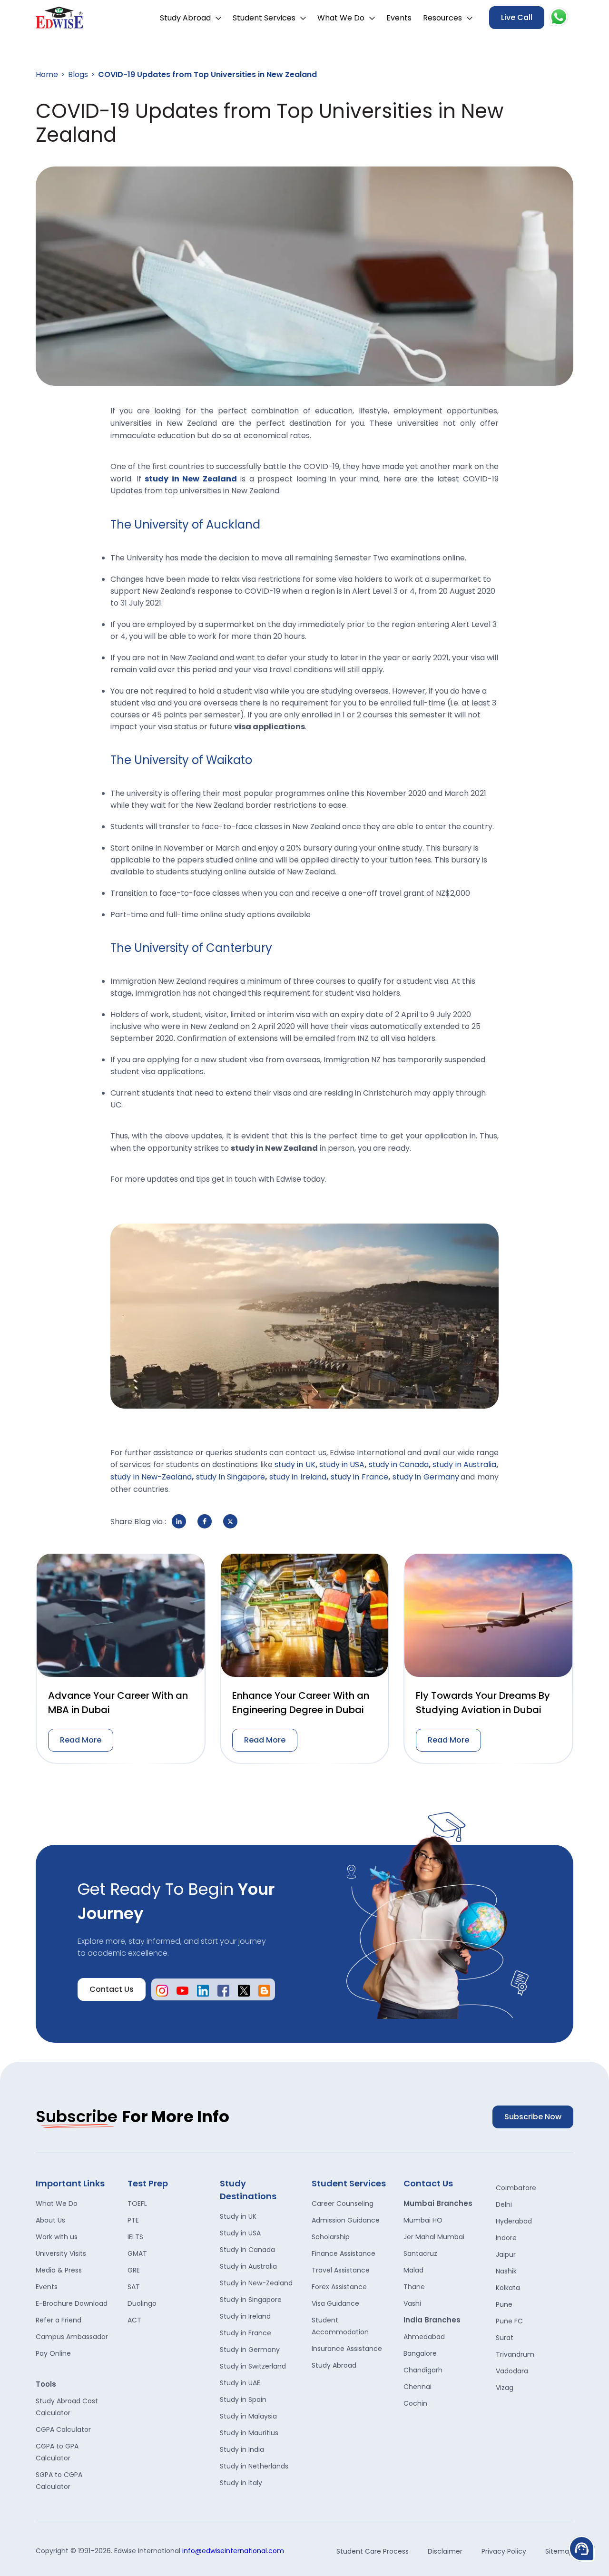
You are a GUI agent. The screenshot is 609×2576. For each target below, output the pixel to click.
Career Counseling (343, 2204)
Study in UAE (240, 2383)
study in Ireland (298, 1477)
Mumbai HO (423, 2220)
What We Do (341, 18)
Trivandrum (515, 2354)
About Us (50, 2220)
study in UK (295, 1464)
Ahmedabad (424, 2337)
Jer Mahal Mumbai (434, 2237)
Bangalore (420, 2353)
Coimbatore (516, 2188)
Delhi (504, 2204)
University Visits (61, 2253)
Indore (506, 2238)
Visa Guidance (335, 2303)
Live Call (517, 17)
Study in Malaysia (248, 2416)
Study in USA (240, 2233)
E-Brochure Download (72, 2303)
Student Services (264, 18)
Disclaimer (445, 2551)
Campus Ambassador (72, 2337)
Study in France (246, 2333)
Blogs (78, 74)
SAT (134, 2287)
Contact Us (112, 1989)
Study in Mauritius (249, 2433)
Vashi (412, 2303)
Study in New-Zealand (256, 2283)
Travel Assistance (341, 2270)
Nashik (506, 2271)
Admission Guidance (346, 2220)
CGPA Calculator (63, 2429)
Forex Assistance (339, 2287)
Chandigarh (423, 2370)
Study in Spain (243, 2400)
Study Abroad (185, 18)
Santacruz (420, 2253)
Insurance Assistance (347, 2349)
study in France (359, 1477)
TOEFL (137, 2204)
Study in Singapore (251, 2300)
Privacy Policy (504, 2551)
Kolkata (508, 2288)
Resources (442, 18)
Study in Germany (250, 2350)
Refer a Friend (59, 2320)
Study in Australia (248, 2266)
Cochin (415, 2403)
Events (399, 18)
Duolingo (142, 2303)
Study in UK (238, 2216)
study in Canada (399, 1464)
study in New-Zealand (151, 1477)
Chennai (417, 2387)
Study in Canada (247, 2250)
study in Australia (464, 1464)
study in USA (342, 1464)
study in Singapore (231, 1477)
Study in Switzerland (253, 2366)
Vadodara (512, 2371)
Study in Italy (241, 2483)
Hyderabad (514, 2221)
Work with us (57, 2237)
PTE (133, 2220)
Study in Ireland (245, 2316)
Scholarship (331, 2237)
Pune (504, 2304)
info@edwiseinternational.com (233, 2551)
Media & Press (59, 2270)
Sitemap (559, 2551)
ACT (134, 2320)
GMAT (137, 2253)
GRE (134, 2270)
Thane (414, 2287)
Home (47, 74)
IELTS (135, 2237)
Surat (505, 2338)
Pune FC (509, 2321)
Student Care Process (373, 2551)
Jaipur (506, 2254)
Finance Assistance (344, 2253)
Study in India (242, 2449)
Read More (81, 1740)
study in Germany (426, 1477)
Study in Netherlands (254, 2466)
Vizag (505, 2388)
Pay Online (53, 2353)
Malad (413, 2270)
